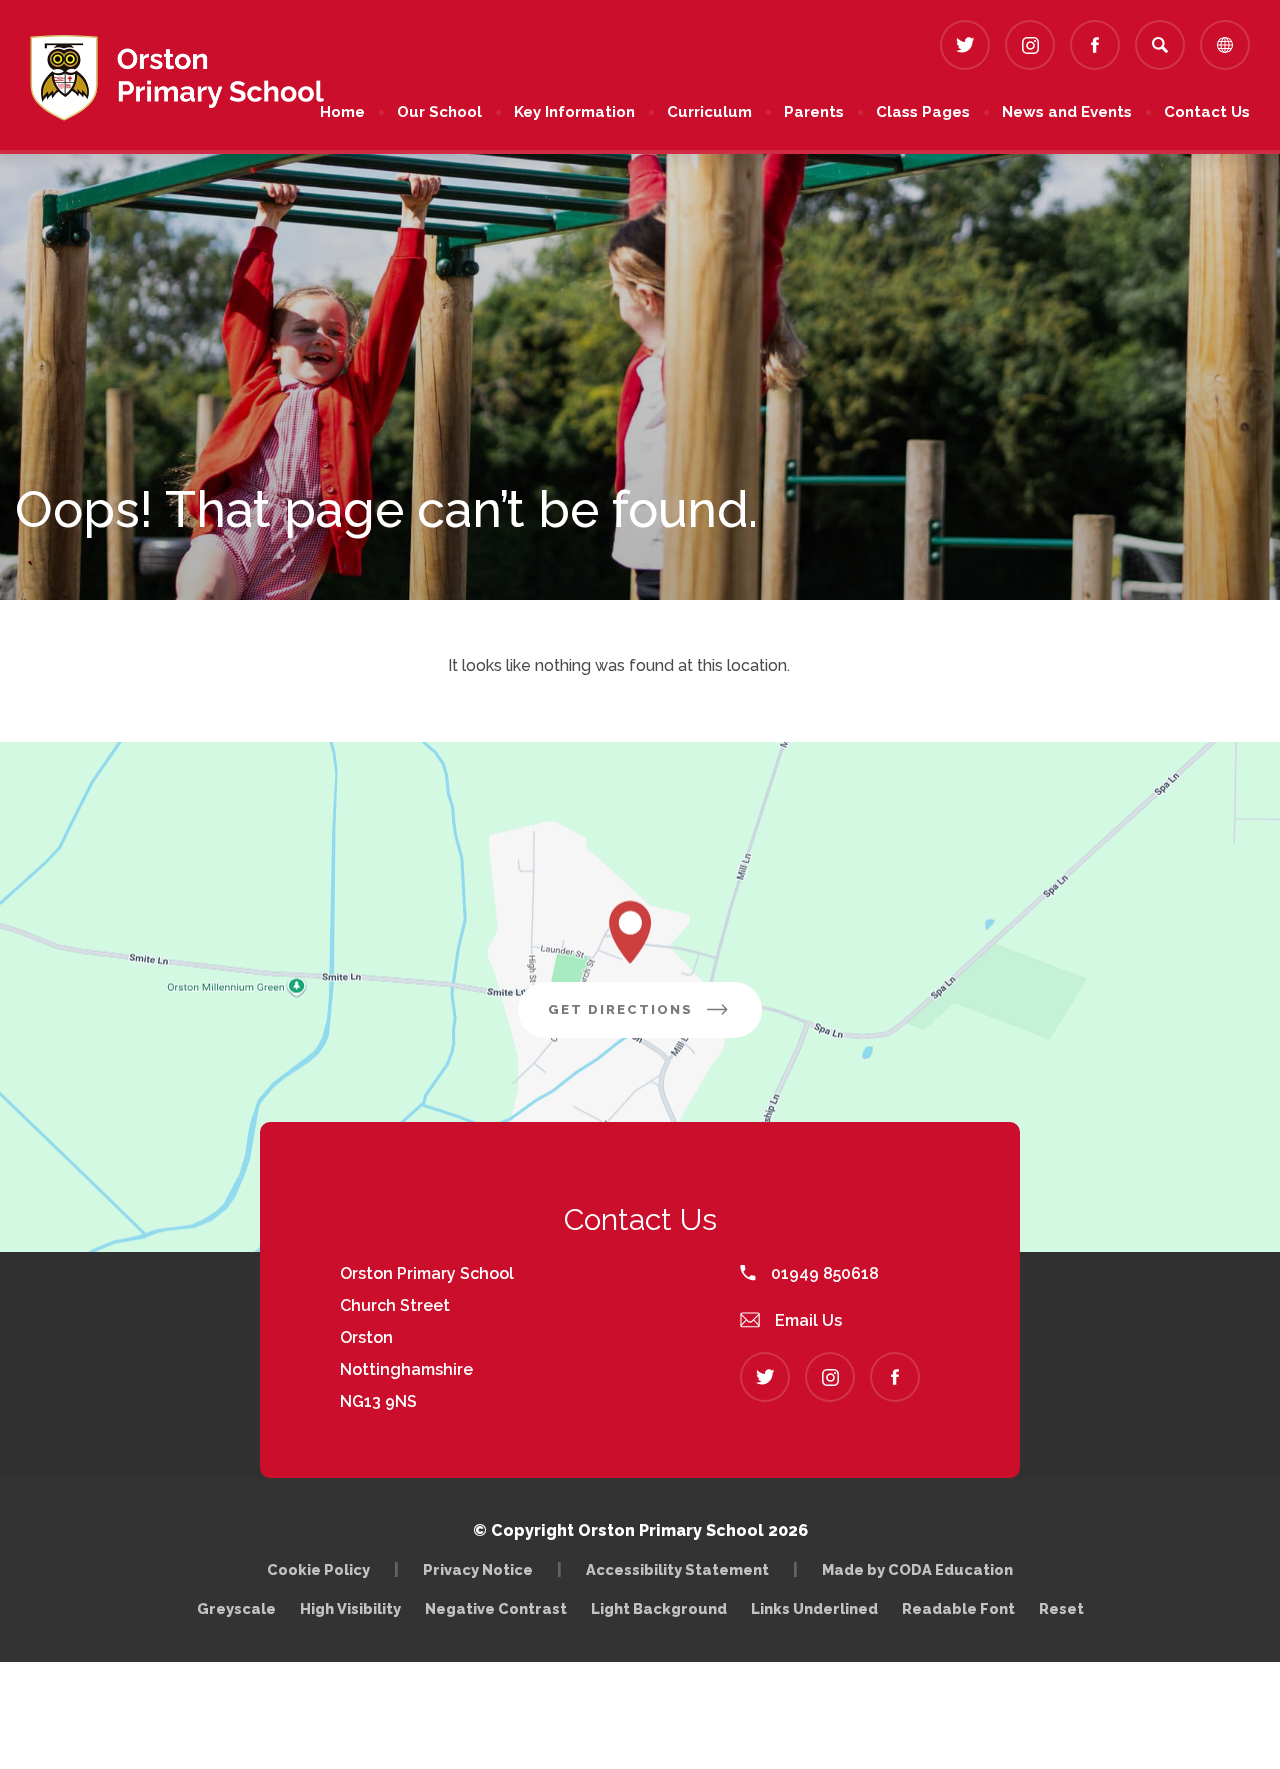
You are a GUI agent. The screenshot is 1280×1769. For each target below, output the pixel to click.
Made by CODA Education (922, 1569)
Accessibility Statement (677, 1569)
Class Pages (923, 112)
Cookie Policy (318, 1569)
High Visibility (350, 1608)
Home (342, 112)
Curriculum (709, 112)
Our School (439, 112)
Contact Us (1207, 112)
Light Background (659, 1608)
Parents (814, 112)
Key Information (574, 112)
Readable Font (958, 1608)
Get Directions (655, 1019)
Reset (1061, 1608)
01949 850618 (823, 1273)
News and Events (1067, 112)
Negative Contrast (496, 1608)
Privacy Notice (478, 1569)
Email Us (806, 1320)
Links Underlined (814, 1608)
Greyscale (236, 1608)
